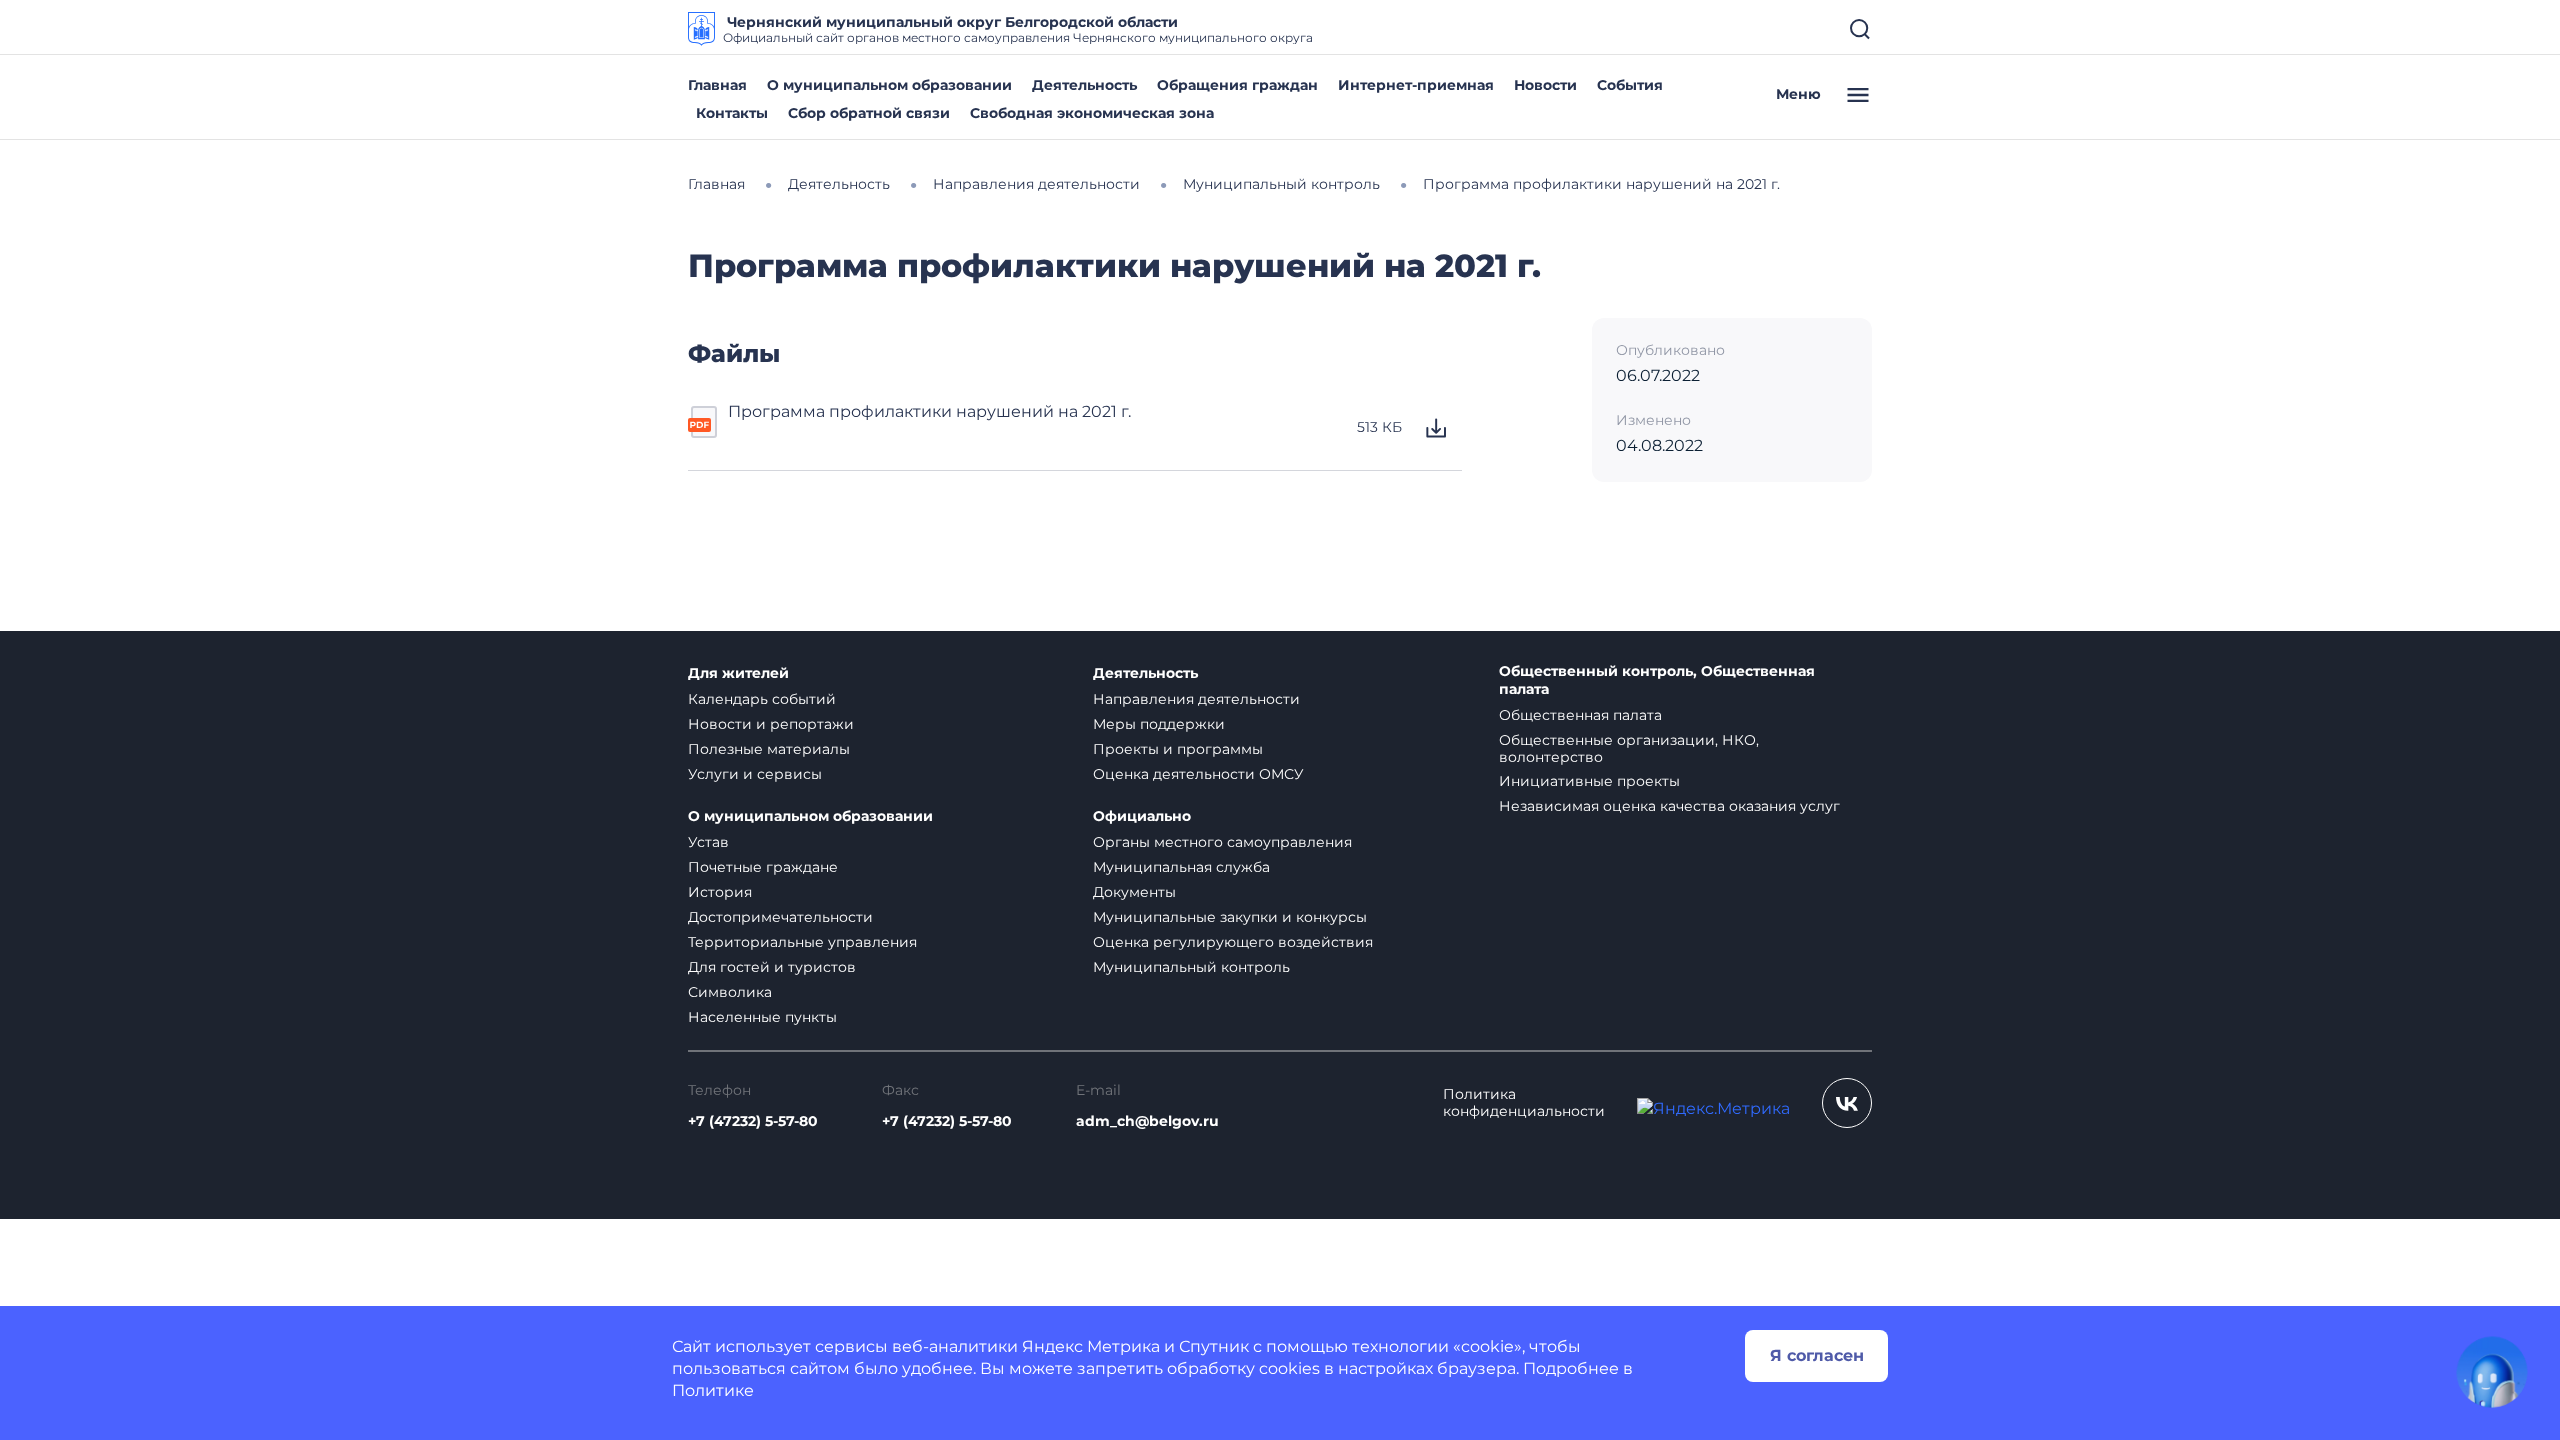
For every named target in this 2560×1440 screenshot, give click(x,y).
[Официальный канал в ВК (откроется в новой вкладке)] (1847, 1103)
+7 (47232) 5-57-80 (753, 1121)
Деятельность (1084, 85)
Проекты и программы (1178, 749)
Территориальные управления (802, 942)
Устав (708, 842)
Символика (730, 992)
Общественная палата (1580, 715)
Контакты (732, 113)
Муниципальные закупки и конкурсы (1230, 917)
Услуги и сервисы (755, 774)
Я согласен (1817, 1355)
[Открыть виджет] (2492, 1372)
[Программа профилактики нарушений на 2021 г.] (704, 428)
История (720, 892)
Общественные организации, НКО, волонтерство (1629, 748)
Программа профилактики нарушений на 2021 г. (929, 411)
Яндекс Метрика (1091, 1346)
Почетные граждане (763, 867)
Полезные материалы (769, 749)
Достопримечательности (780, 917)
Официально (1142, 816)
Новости (1545, 85)
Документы (1134, 892)
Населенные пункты (762, 1017)
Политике (713, 1390)
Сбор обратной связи (869, 113)
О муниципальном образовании (889, 85)
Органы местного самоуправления (1222, 842)
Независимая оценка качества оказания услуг (1669, 806)
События (1630, 85)
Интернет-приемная (1416, 85)
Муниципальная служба (1181, 867)
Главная (717, 85)
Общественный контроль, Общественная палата (1657, 680)
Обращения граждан (1237, 85)
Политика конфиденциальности (1524, 1103)
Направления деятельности (1196, 699)
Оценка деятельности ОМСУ (1198, 774)
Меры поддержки (1159, 724)
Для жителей (738, 673)
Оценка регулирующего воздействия (1233, 942)
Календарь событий (762, 699)
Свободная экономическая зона (1092, 113)
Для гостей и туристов (772, 967)
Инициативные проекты (1589, 781)
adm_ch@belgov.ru (1147, 1121)
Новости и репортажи (771, 724)
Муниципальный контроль (1191, 967)
